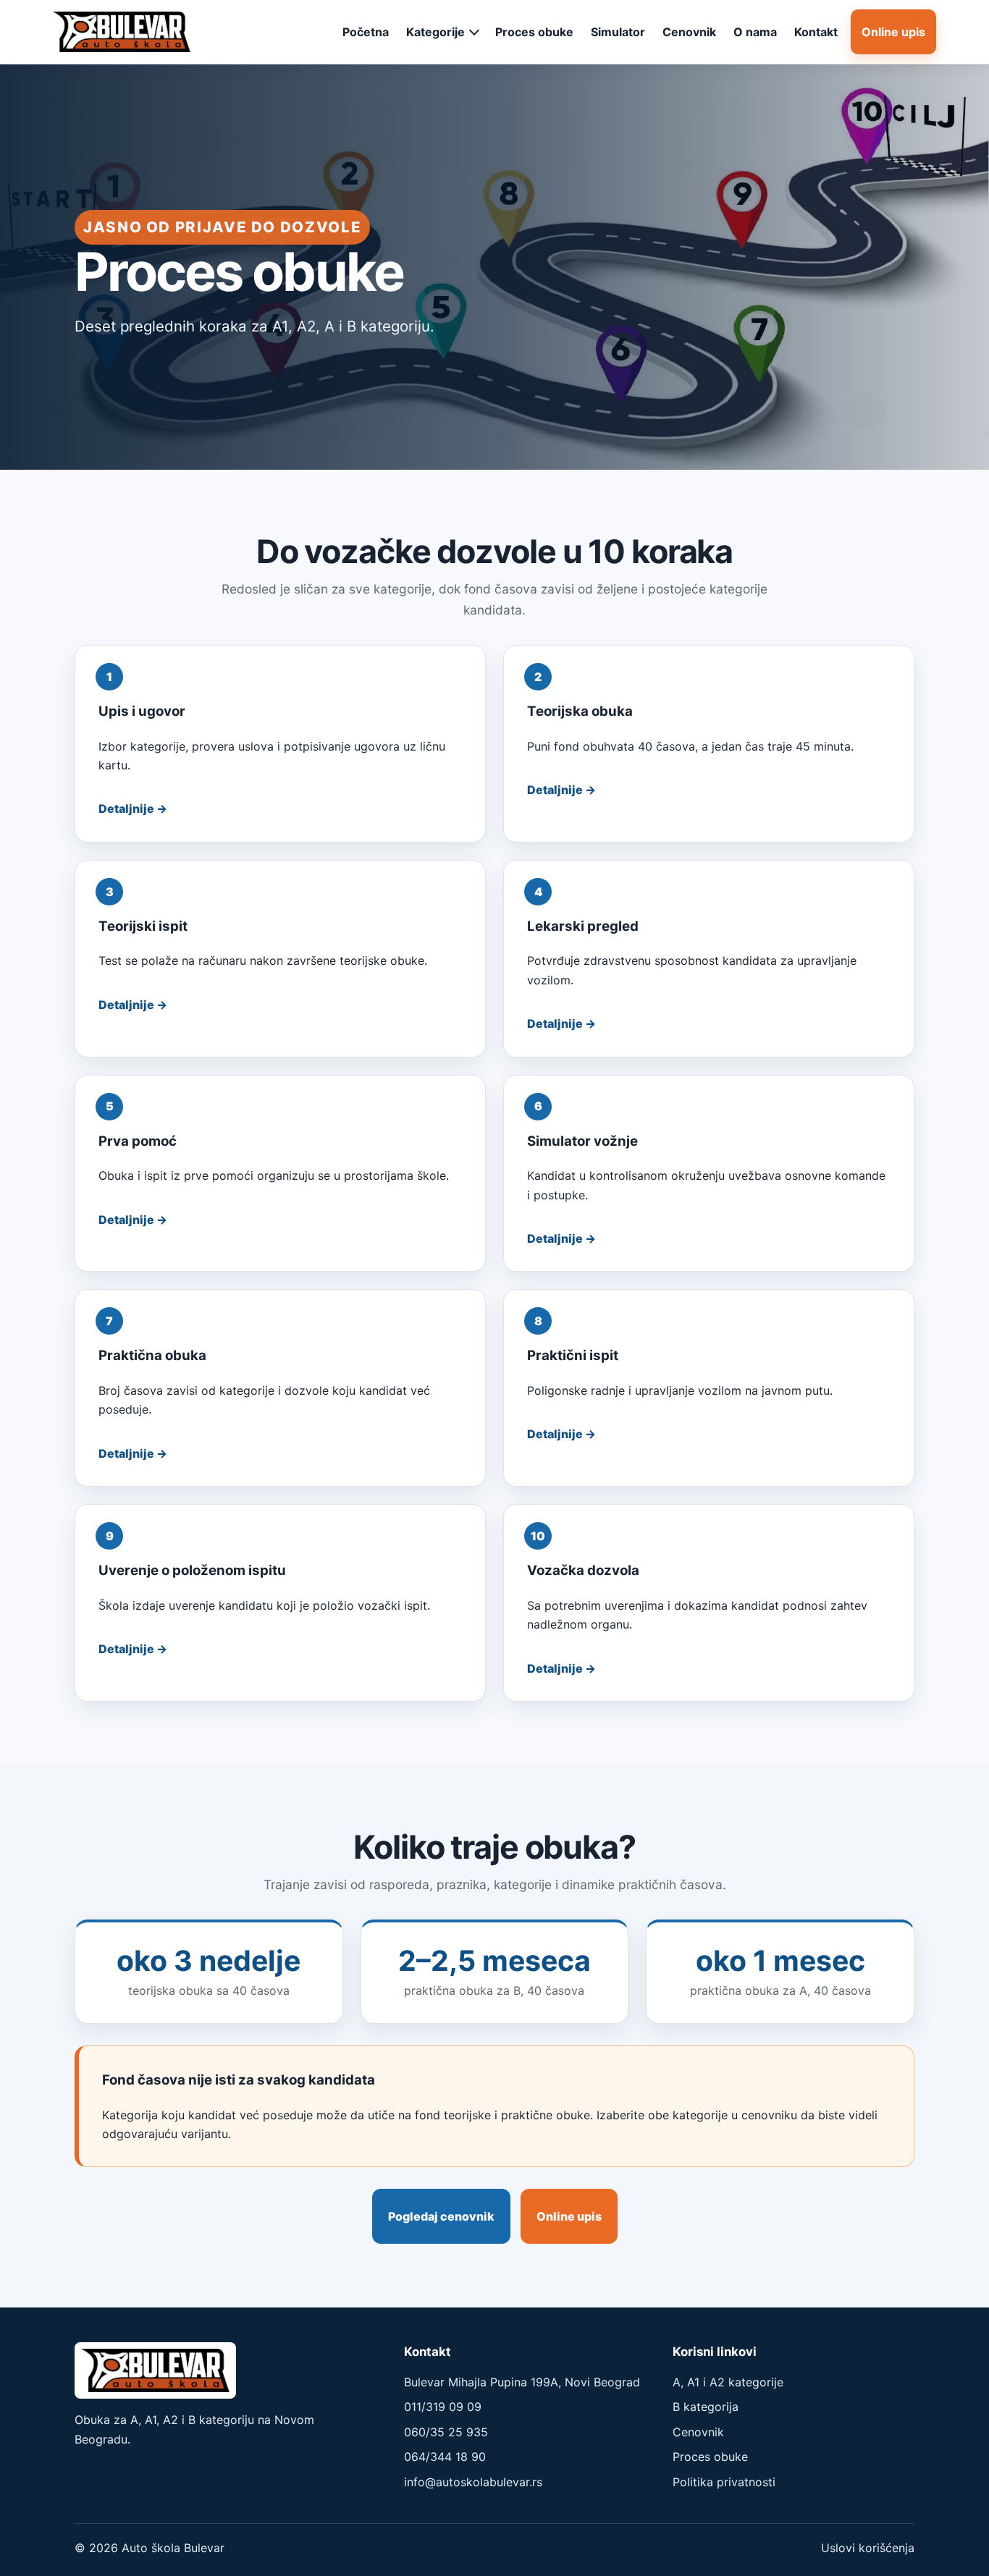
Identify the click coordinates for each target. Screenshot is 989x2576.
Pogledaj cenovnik (441, 2216)
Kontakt (816, 32)
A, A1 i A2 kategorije (728, 2382)
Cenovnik (689, 32)
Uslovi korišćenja (868, 2548)
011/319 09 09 (443, 2407)
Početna (366, 32)
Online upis (893, 32)
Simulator (618, 32)
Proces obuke (534, 32)
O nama (755, 32)
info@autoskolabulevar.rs (473, 2482)
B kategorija (706, 2407)
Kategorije (435, 32)
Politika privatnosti (724, 2482)
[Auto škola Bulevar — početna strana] (122, 32)
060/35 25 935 (446, 2432)
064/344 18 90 (445, 2457)
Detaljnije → (133, 808)
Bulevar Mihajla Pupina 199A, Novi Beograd (522, 2382)
